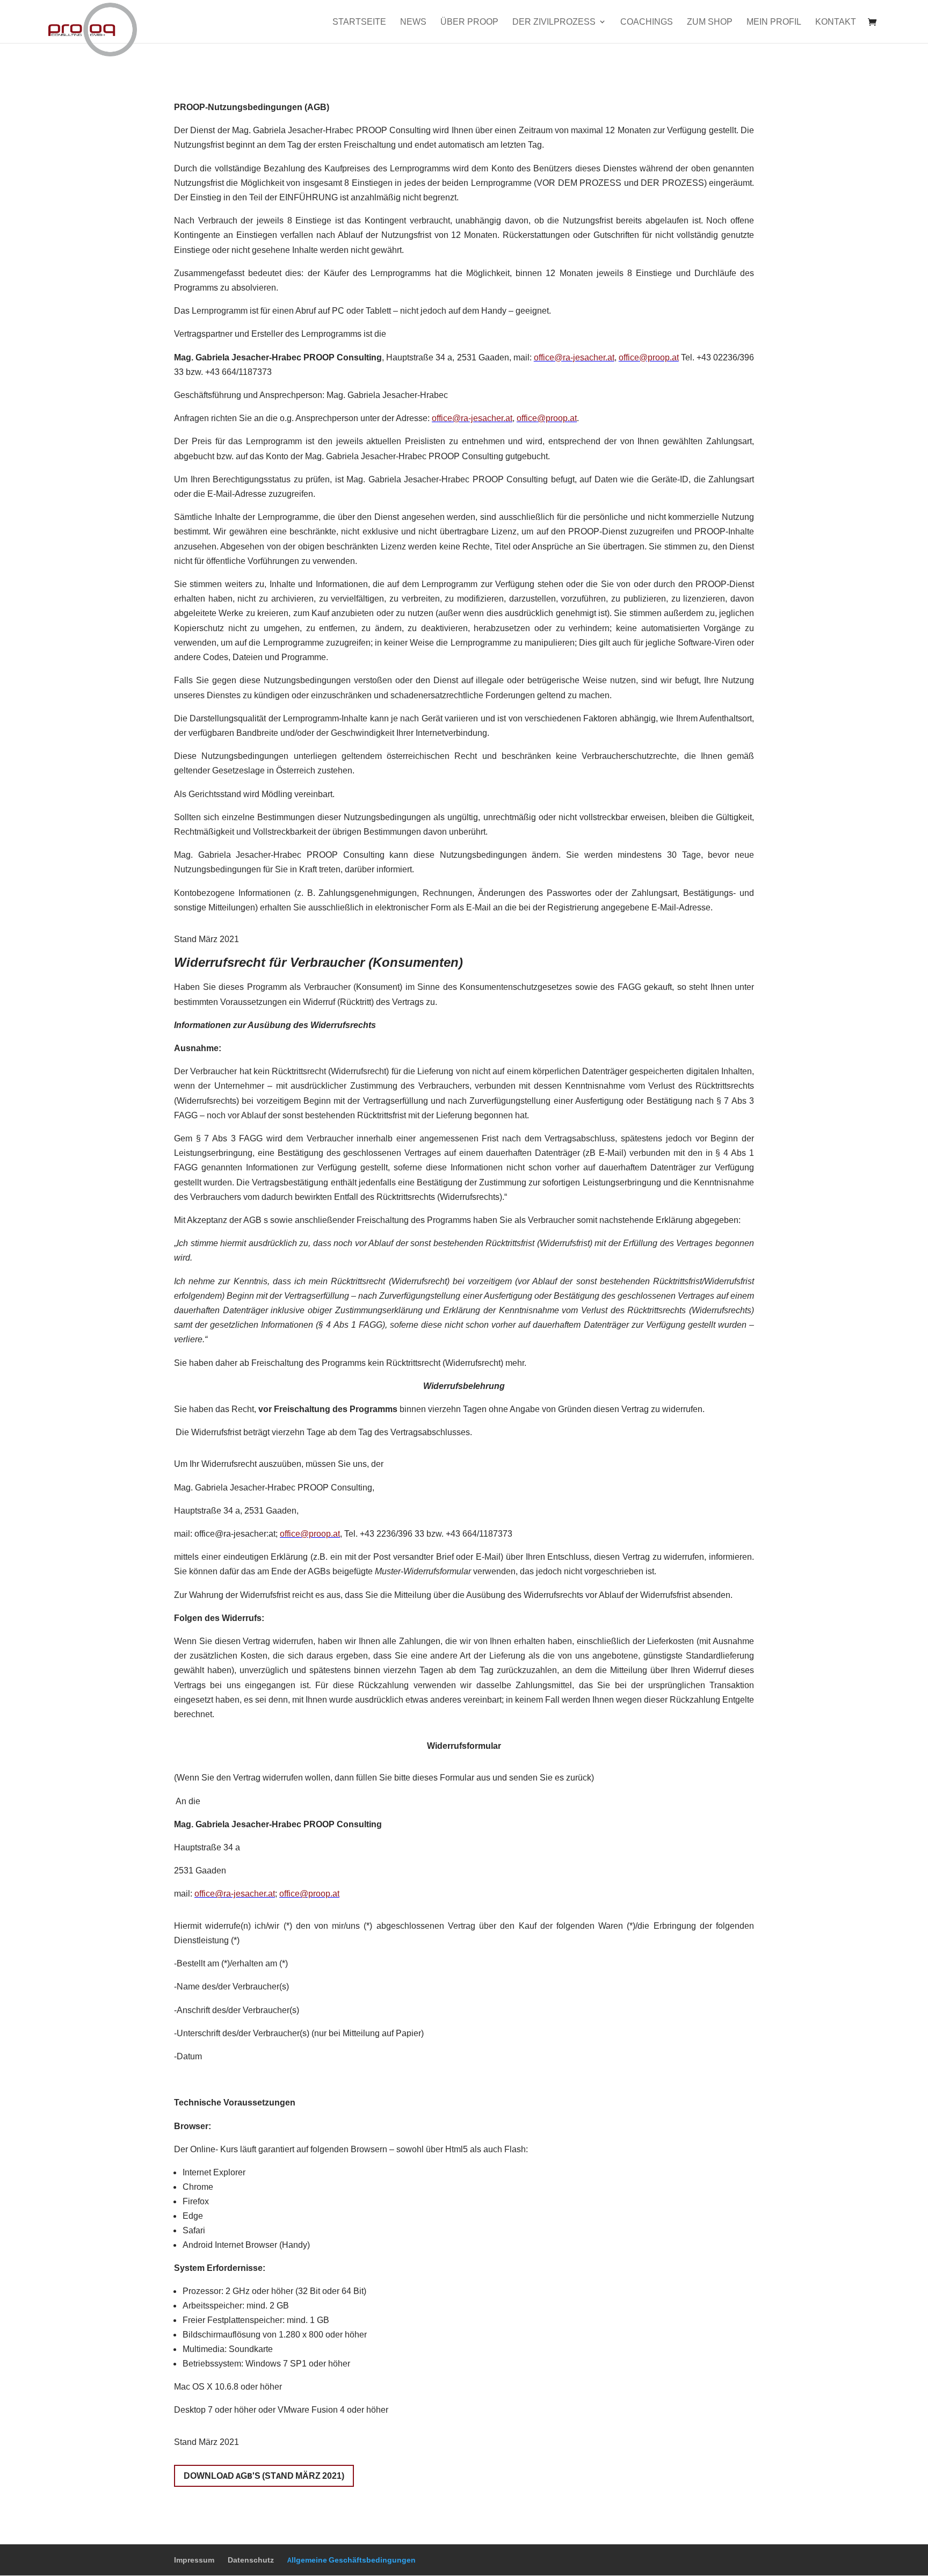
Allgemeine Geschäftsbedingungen (351, 2560)
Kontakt (836, 22)
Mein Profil (774, 22)
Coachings (647, 22)
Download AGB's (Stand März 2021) (264, 2476)
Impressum (194, 2560)
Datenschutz (251, 2560)
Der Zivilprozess (554, 22)
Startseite (359, 22)
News (413, 22)
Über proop (469, 22)
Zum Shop (710, 22)
